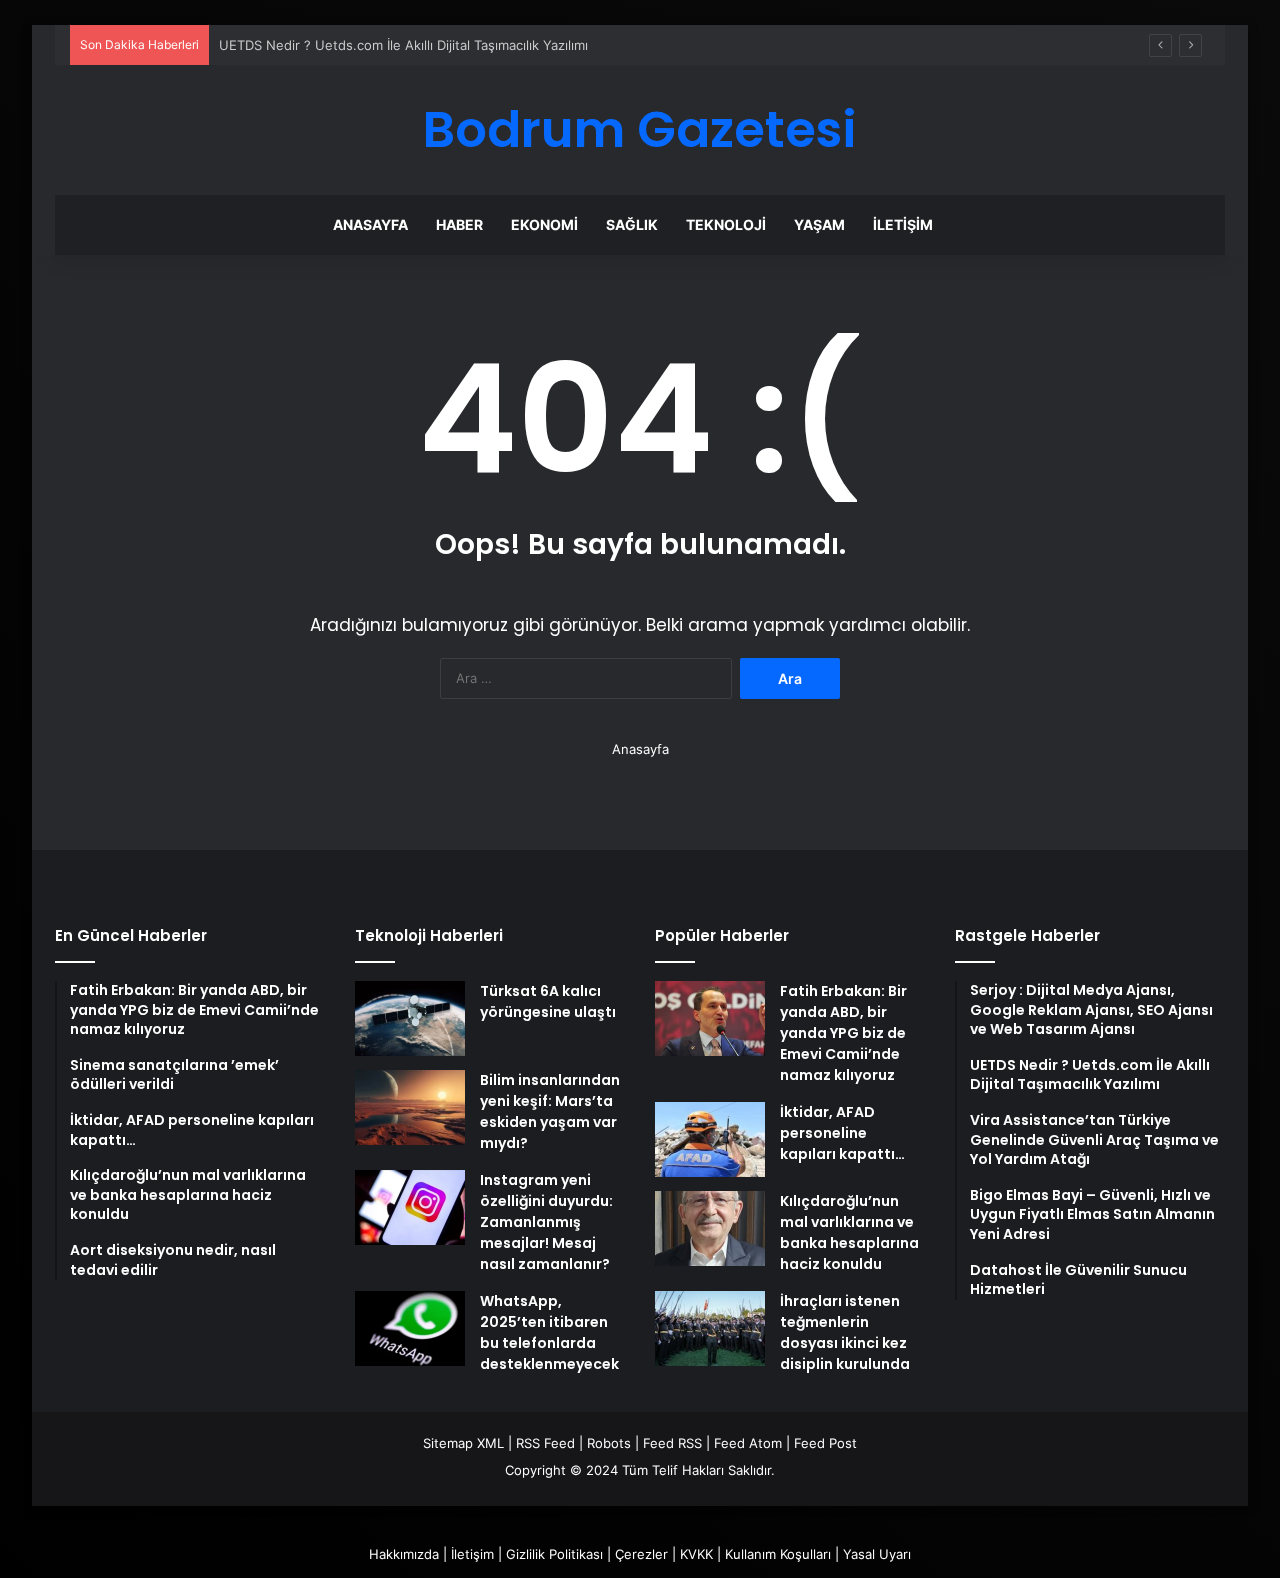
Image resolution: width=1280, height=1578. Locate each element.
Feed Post (825, 1443)
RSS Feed (545, 1443)
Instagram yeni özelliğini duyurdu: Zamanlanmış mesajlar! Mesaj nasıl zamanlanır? (546, 1222)
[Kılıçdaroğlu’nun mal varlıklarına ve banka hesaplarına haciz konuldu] (710, 1228)
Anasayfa (370, 224)
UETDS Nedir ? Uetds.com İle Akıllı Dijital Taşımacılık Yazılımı (403, 45)
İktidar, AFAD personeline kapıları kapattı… (842, 1133)
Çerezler (641, 1554)
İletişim (903, 224)
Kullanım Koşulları (778, 1554)
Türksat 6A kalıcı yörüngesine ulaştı (548, 1001)
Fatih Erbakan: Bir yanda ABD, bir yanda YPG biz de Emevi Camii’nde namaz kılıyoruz (843, 1033)
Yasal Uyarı (877, 1554)
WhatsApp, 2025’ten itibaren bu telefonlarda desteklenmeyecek (549, 1332)
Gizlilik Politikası (554, 1554)
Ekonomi (544, 224)
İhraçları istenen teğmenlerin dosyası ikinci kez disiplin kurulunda (845, 1332)
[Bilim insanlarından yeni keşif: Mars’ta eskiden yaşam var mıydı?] (410, 1107)
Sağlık (632, 224)
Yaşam (819, 224)
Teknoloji (726, 224)
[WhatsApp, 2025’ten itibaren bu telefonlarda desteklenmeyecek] (410, 1328)
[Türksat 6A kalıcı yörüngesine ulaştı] (410, 1018)
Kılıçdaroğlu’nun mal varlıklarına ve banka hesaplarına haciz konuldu (849, 1232)
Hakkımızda (404, 1554)
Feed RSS (672, 1443)
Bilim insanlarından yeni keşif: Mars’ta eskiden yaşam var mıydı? (550, 1111)
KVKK (696, 1554)
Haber (459, 224)
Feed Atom (748, 1443)
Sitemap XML (463, 1443)
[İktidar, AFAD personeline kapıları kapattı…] (710, 1139)
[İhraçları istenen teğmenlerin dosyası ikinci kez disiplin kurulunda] (710, 1328)
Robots (609, 1443)
